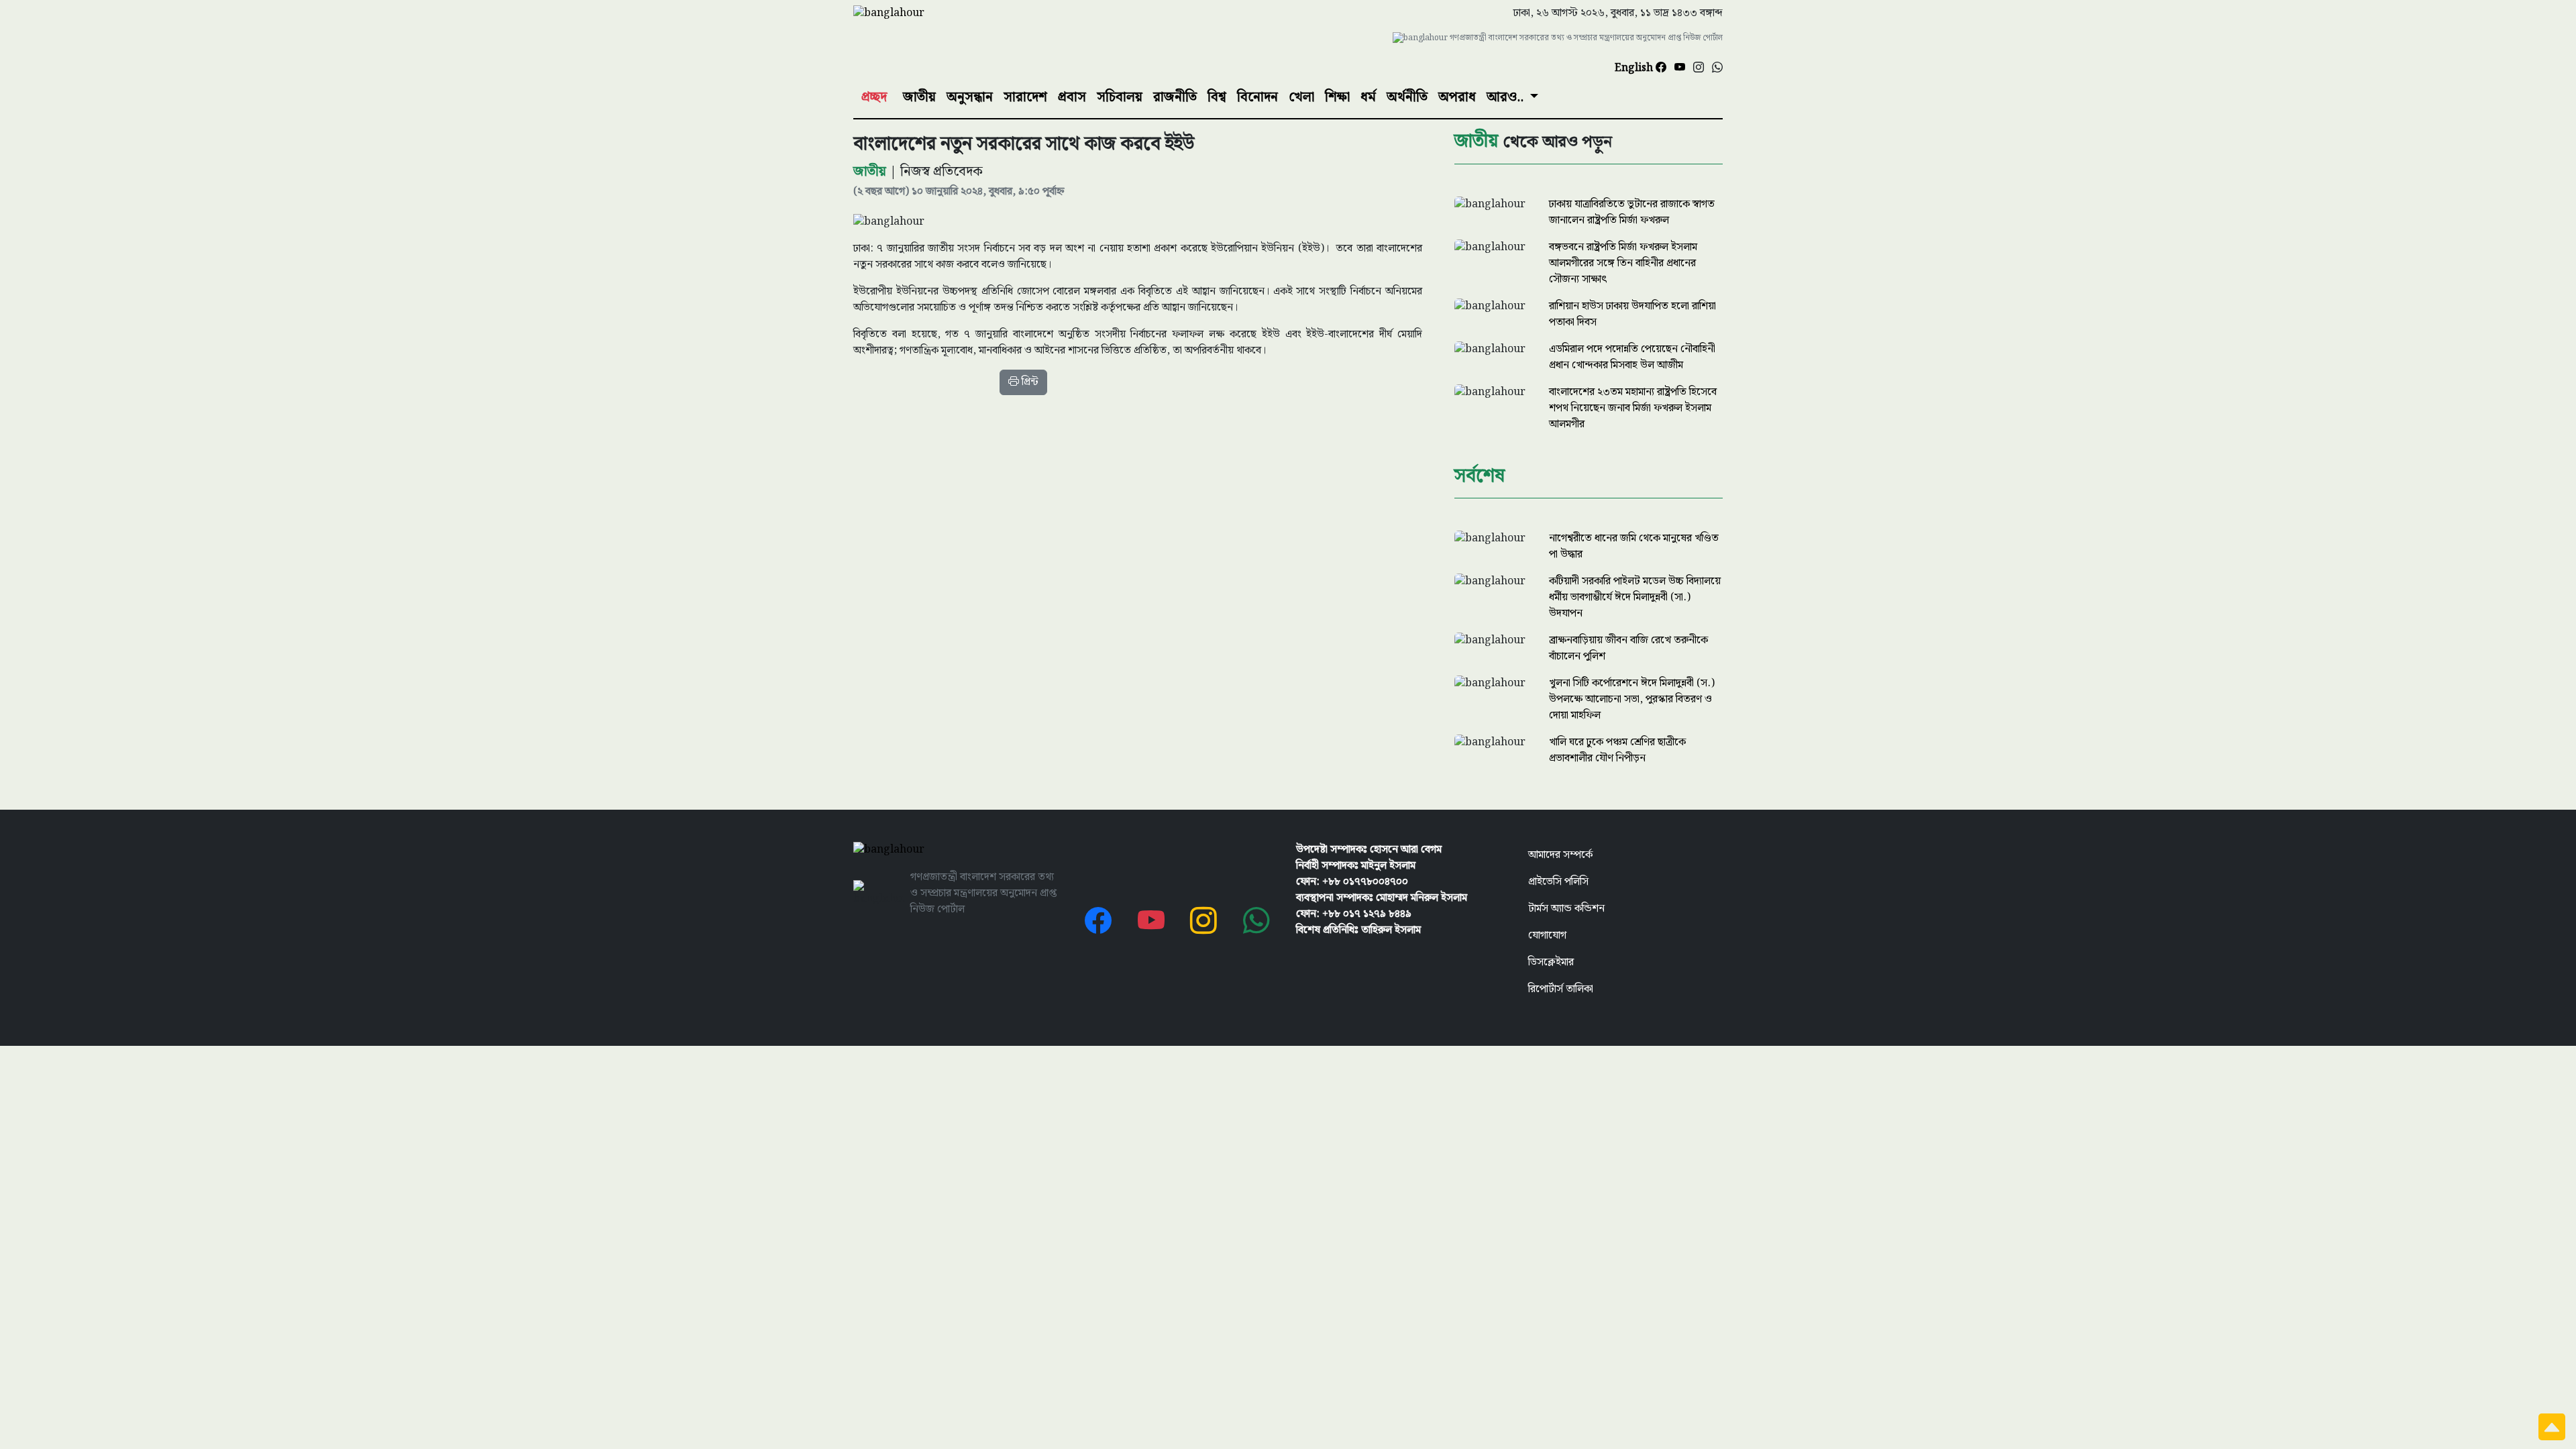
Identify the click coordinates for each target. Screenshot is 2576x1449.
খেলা (1301, 97)
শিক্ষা (1337, 97)
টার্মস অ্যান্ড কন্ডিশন (1566, 909)
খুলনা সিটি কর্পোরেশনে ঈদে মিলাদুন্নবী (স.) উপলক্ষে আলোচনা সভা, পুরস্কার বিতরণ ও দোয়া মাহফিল (1632, 699)
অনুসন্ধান (970, 97)
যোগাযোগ (1547, 935)
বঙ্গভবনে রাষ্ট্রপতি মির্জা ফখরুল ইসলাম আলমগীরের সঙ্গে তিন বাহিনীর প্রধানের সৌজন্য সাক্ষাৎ (1623, 263)
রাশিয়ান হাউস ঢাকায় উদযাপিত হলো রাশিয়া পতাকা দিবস (1632, 314)
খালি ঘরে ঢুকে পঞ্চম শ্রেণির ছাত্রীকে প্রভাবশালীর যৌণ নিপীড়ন (1617, 750)
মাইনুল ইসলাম (1388, 866)
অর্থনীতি (1407, 97)
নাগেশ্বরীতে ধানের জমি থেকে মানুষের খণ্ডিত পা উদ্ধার (1634, 546)
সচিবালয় (1120, 97)
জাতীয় (919, 97)
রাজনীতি (1175, 97)
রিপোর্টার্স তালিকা (1561, 989)
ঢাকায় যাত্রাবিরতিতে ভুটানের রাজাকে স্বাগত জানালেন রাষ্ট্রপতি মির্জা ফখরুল (1632, 212)
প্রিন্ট (1029, 382)
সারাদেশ (1025, 97)
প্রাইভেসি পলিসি (1558, 882)
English (1635, 68)
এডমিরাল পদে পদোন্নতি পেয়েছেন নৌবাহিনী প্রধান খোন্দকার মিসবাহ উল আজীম (1632, 357)
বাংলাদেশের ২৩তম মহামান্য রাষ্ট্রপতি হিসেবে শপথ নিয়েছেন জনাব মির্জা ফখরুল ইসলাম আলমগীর (1633, 408)
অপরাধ (1457, 97)
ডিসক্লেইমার (1551, 962)
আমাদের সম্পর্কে (1560, 855)
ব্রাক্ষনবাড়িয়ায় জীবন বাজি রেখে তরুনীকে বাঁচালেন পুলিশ (1628, 648)
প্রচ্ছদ (874, 97)
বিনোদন (1257, 97)
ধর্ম (1368, 97)
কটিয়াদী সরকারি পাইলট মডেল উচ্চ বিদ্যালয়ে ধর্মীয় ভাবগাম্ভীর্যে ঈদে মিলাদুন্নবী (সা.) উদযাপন (1635, 597)
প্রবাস (1072, 97)
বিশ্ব (1217, 97)
